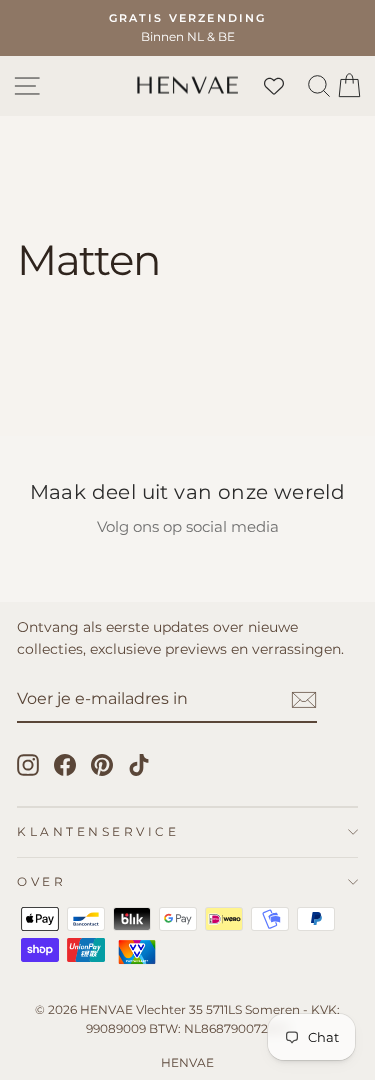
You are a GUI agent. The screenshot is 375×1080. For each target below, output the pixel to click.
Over (41, 882)
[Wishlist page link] (284, 86)
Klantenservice (98, 832)
